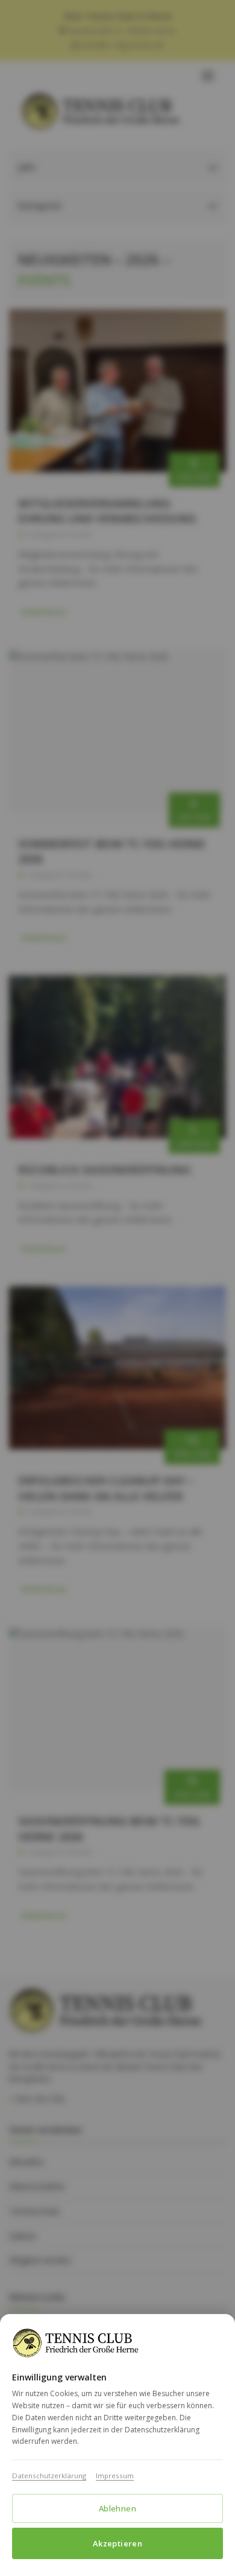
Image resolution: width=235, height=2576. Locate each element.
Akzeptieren (117, 2543)
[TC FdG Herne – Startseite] (117, 2344)
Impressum (115, 2476)
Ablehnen (117, 2508)
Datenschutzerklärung (49, 2476)
